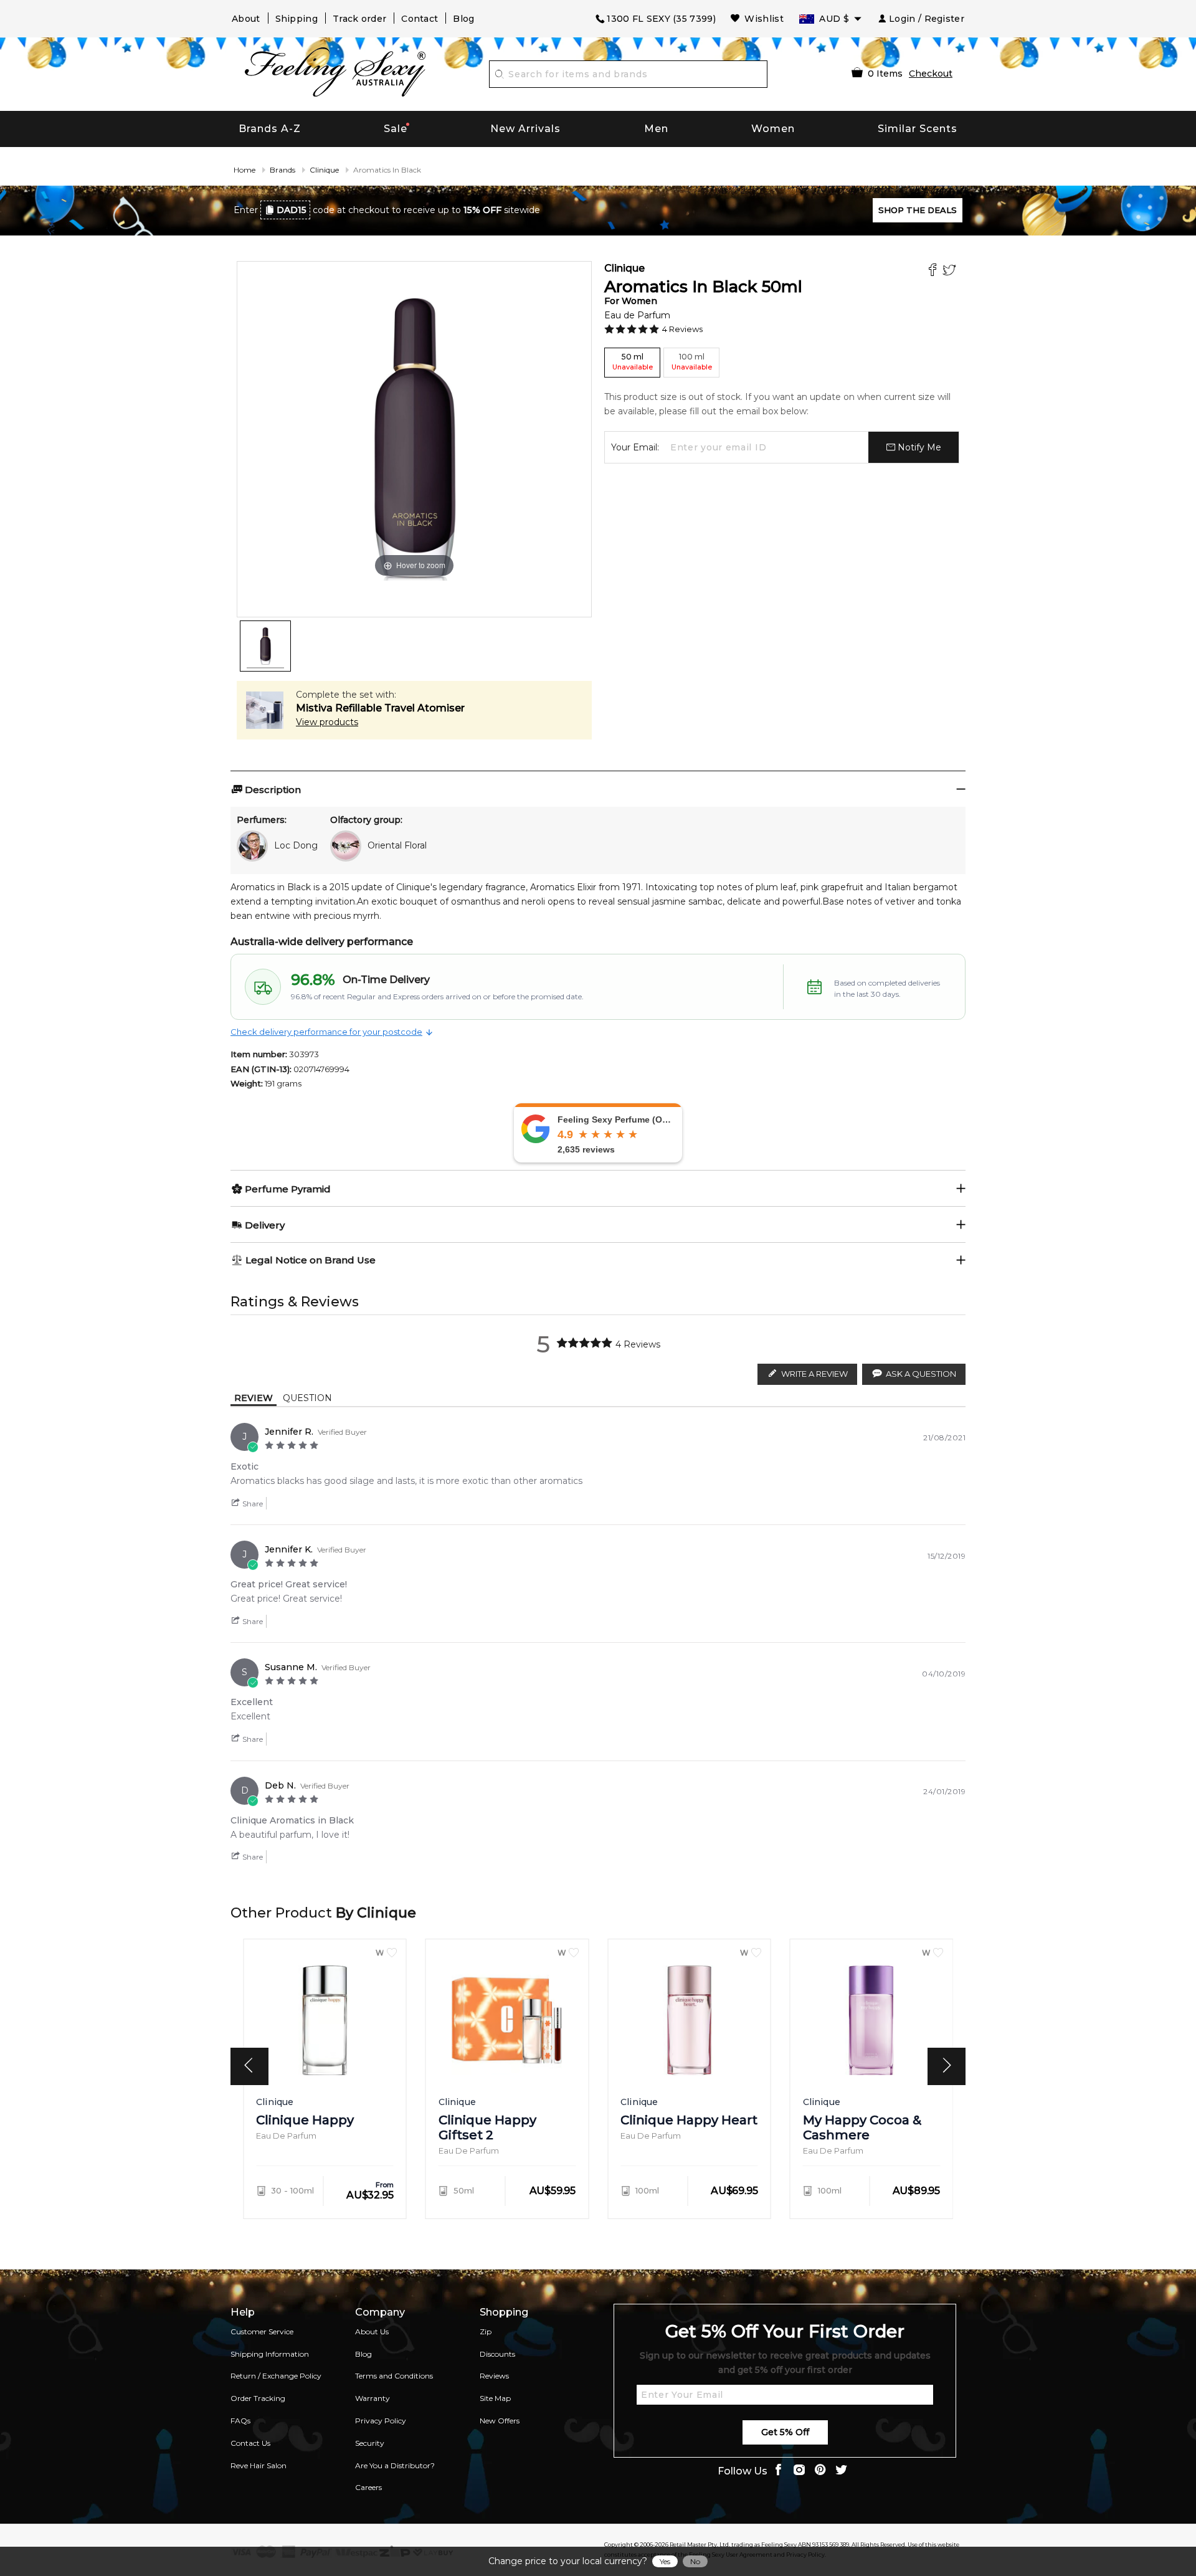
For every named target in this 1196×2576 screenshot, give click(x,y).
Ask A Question (921, 1374)
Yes (665, 2561)
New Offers (500, 2421)
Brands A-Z (270, 129)
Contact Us (250, 2443)
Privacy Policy (381, 2421)
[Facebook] (934, 271)
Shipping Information (270, 2354)
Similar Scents (918, 129)
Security (370, 2443)
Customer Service (262, 2331)
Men (656, 129)
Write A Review (814, 1374)
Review (254, 1398)
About (246, 19)
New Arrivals (525, 129)
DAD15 (292, 210)
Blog (463, 19)
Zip (486, 2331)
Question (307, 1398)
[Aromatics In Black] (265, 646)
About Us (372, 2331)
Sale (396, 129)
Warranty (373, 2398)
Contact (420, 19)
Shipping (297, 19)
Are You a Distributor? (395, 2465)
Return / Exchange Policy (276, 2376)
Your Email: (635, 447)
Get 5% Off (785, 2432)
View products (327, 722)
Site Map (495, 2398)
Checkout (931, 74)
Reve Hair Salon (259, 2465)
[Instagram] (799, 2471)
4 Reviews (682, 329)
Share (252, 1504)
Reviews (494, 2376)
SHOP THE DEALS (918, 210)
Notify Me (918, 447)
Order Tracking (258, 2398)
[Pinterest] (820, 2471)
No (695, 2561)
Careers (368, 2487)
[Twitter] (951, 271)
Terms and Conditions (394, 2376)
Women (773, 129)
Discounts (497, 2354)
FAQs (240, 2421)
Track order (359, 19)
